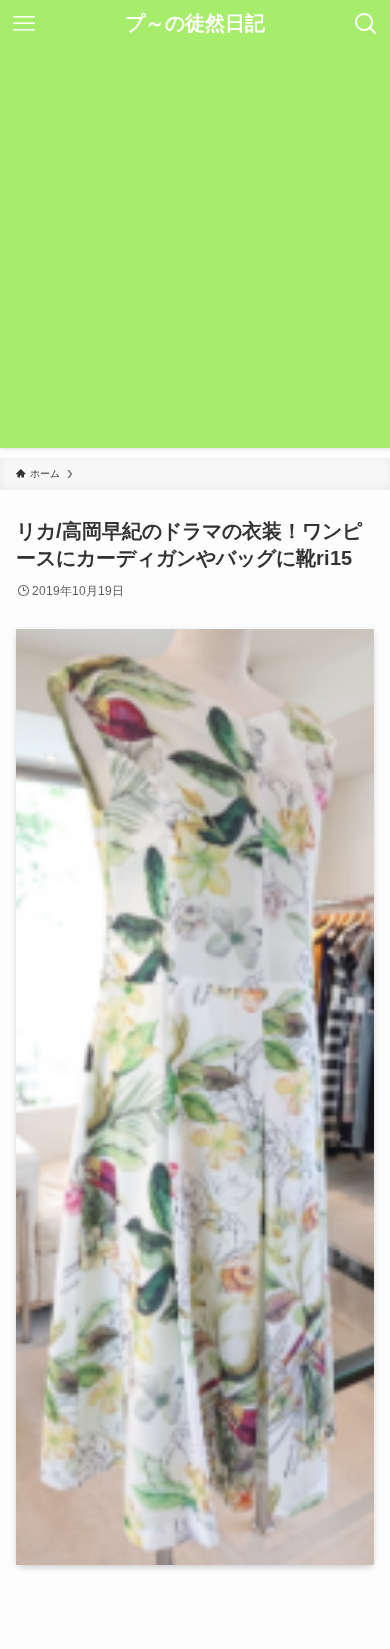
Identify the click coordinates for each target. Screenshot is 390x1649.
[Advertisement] (195, 253)
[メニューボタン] (24, 24)
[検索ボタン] (366, 24)
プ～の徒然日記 (195, 24)
